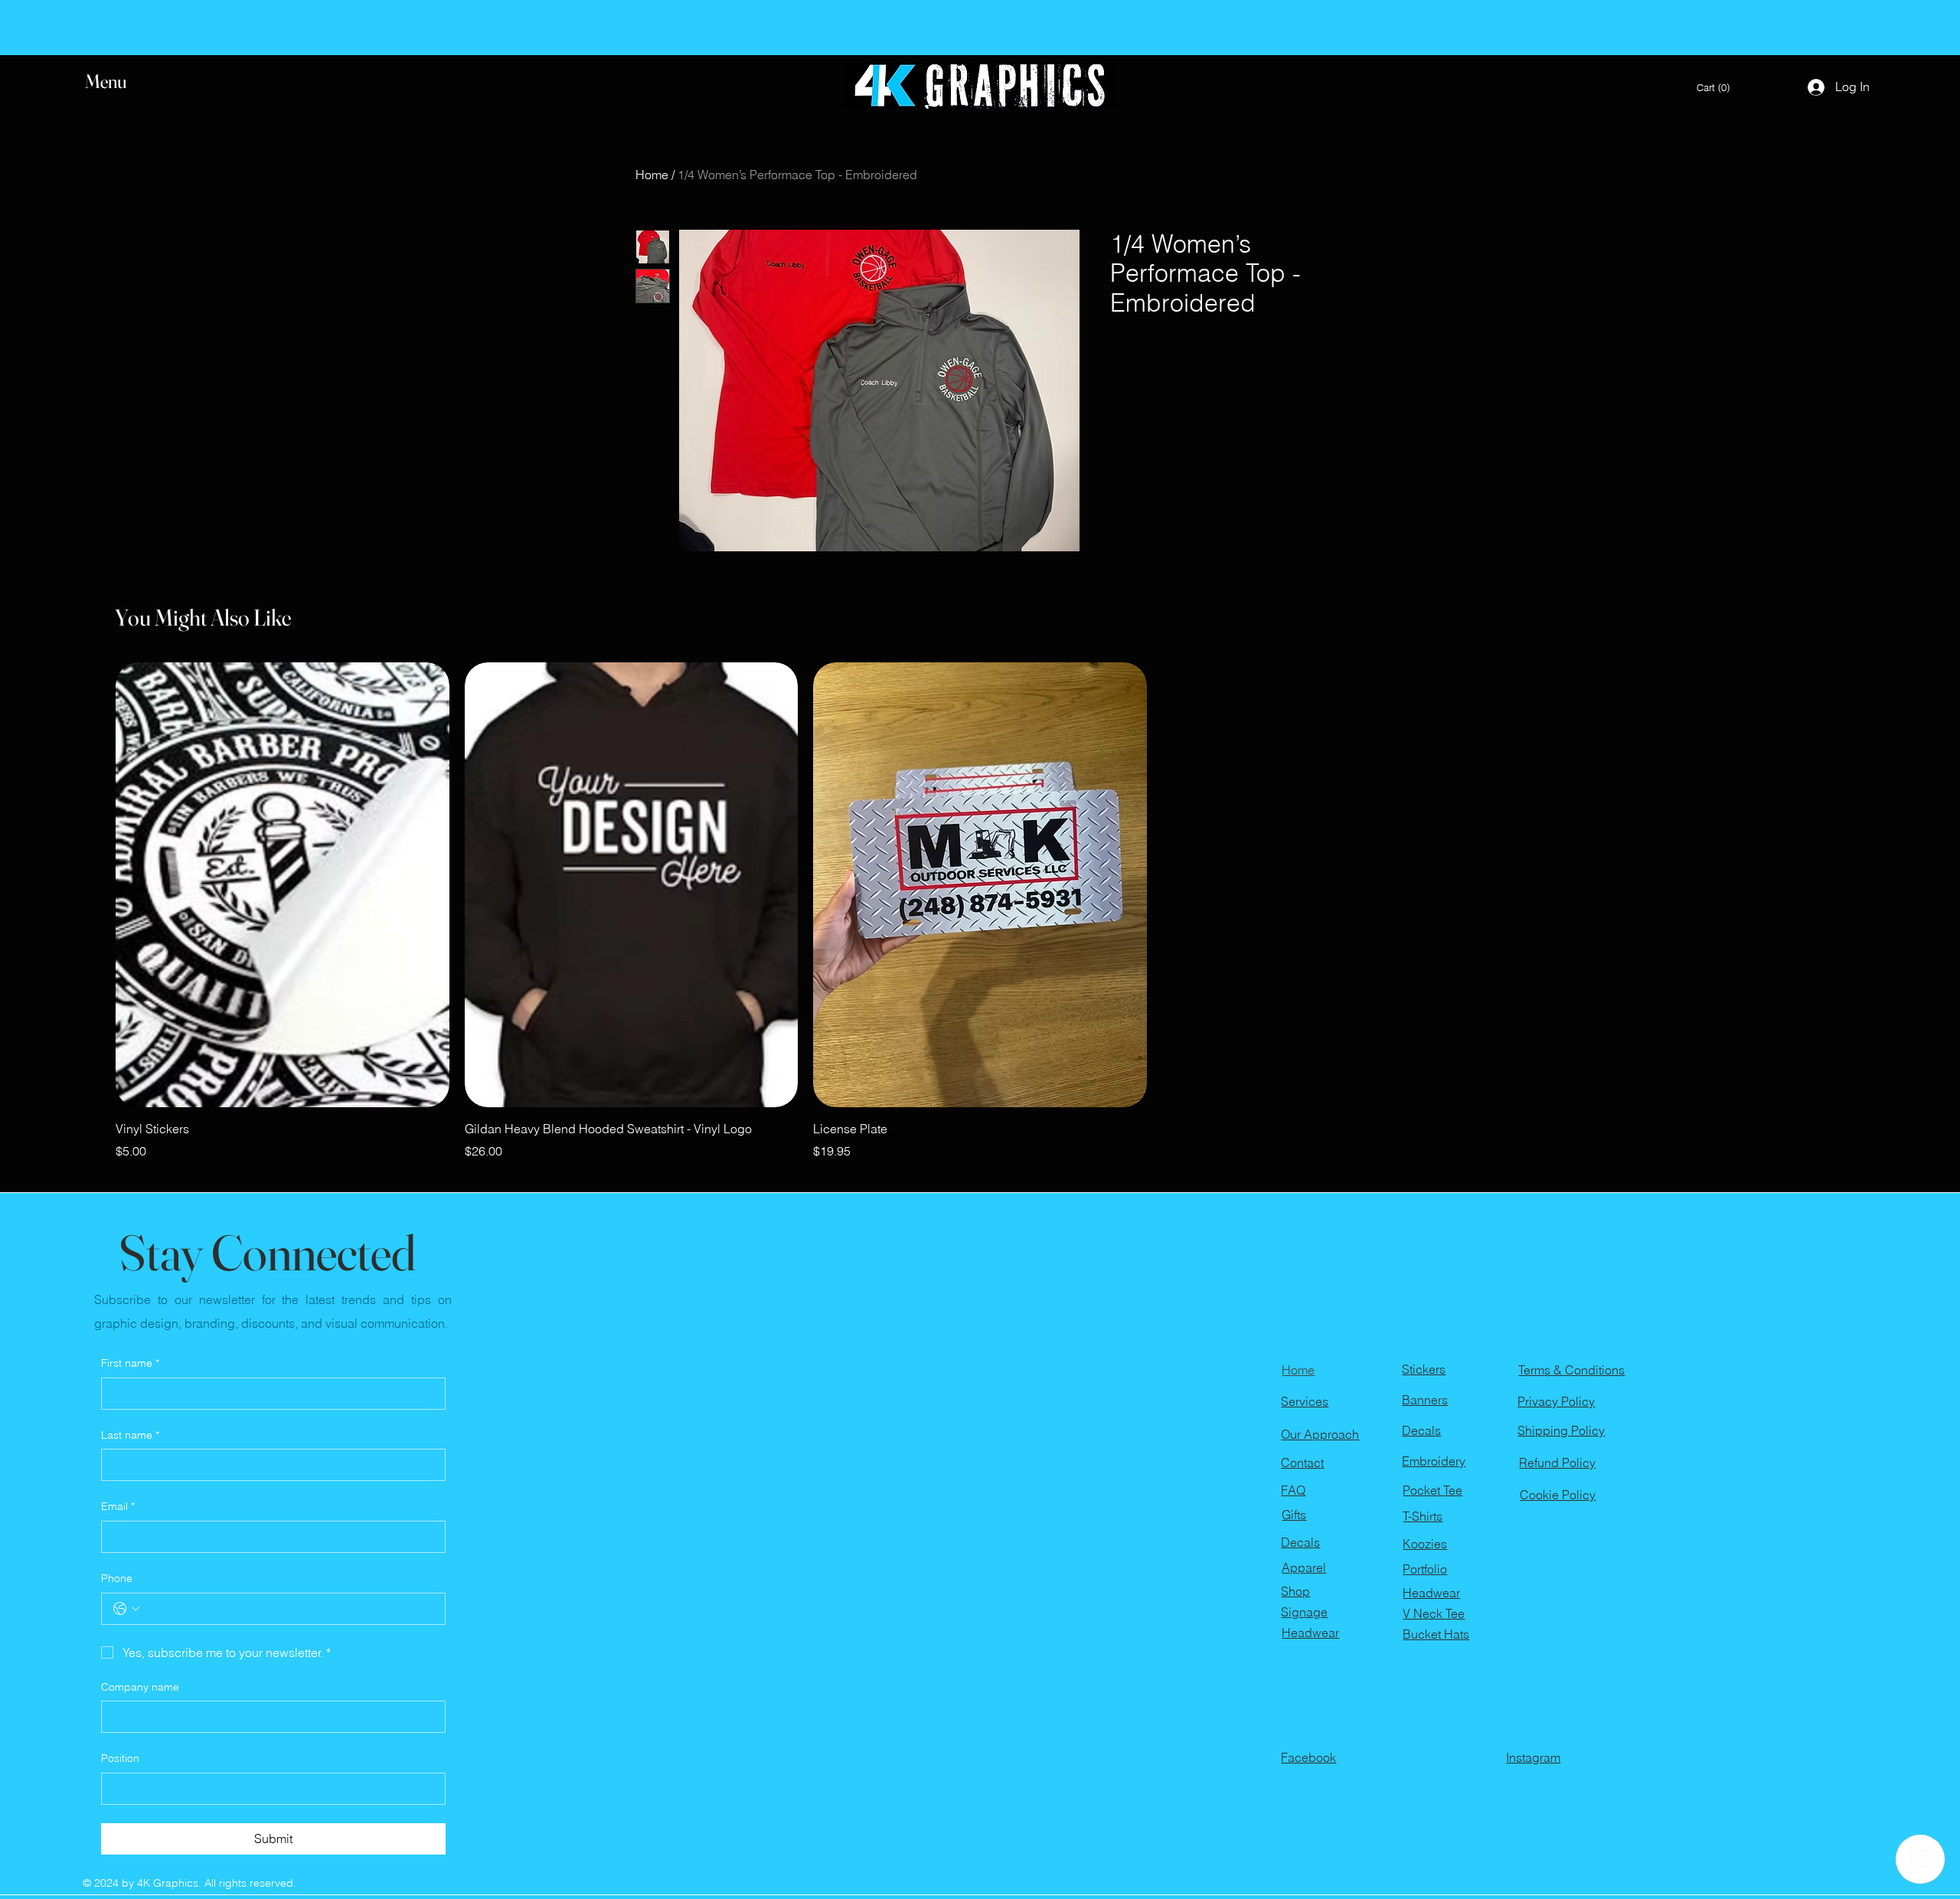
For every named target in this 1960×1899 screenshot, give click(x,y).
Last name (130, 1435)
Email (118, 1506)
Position (120, 1758)
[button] (120, 82)
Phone (117, 1578)
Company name (140, 1687)
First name (130, 1363)
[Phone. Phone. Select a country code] (126, 1609)
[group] (980, 911)
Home (652, 175)
